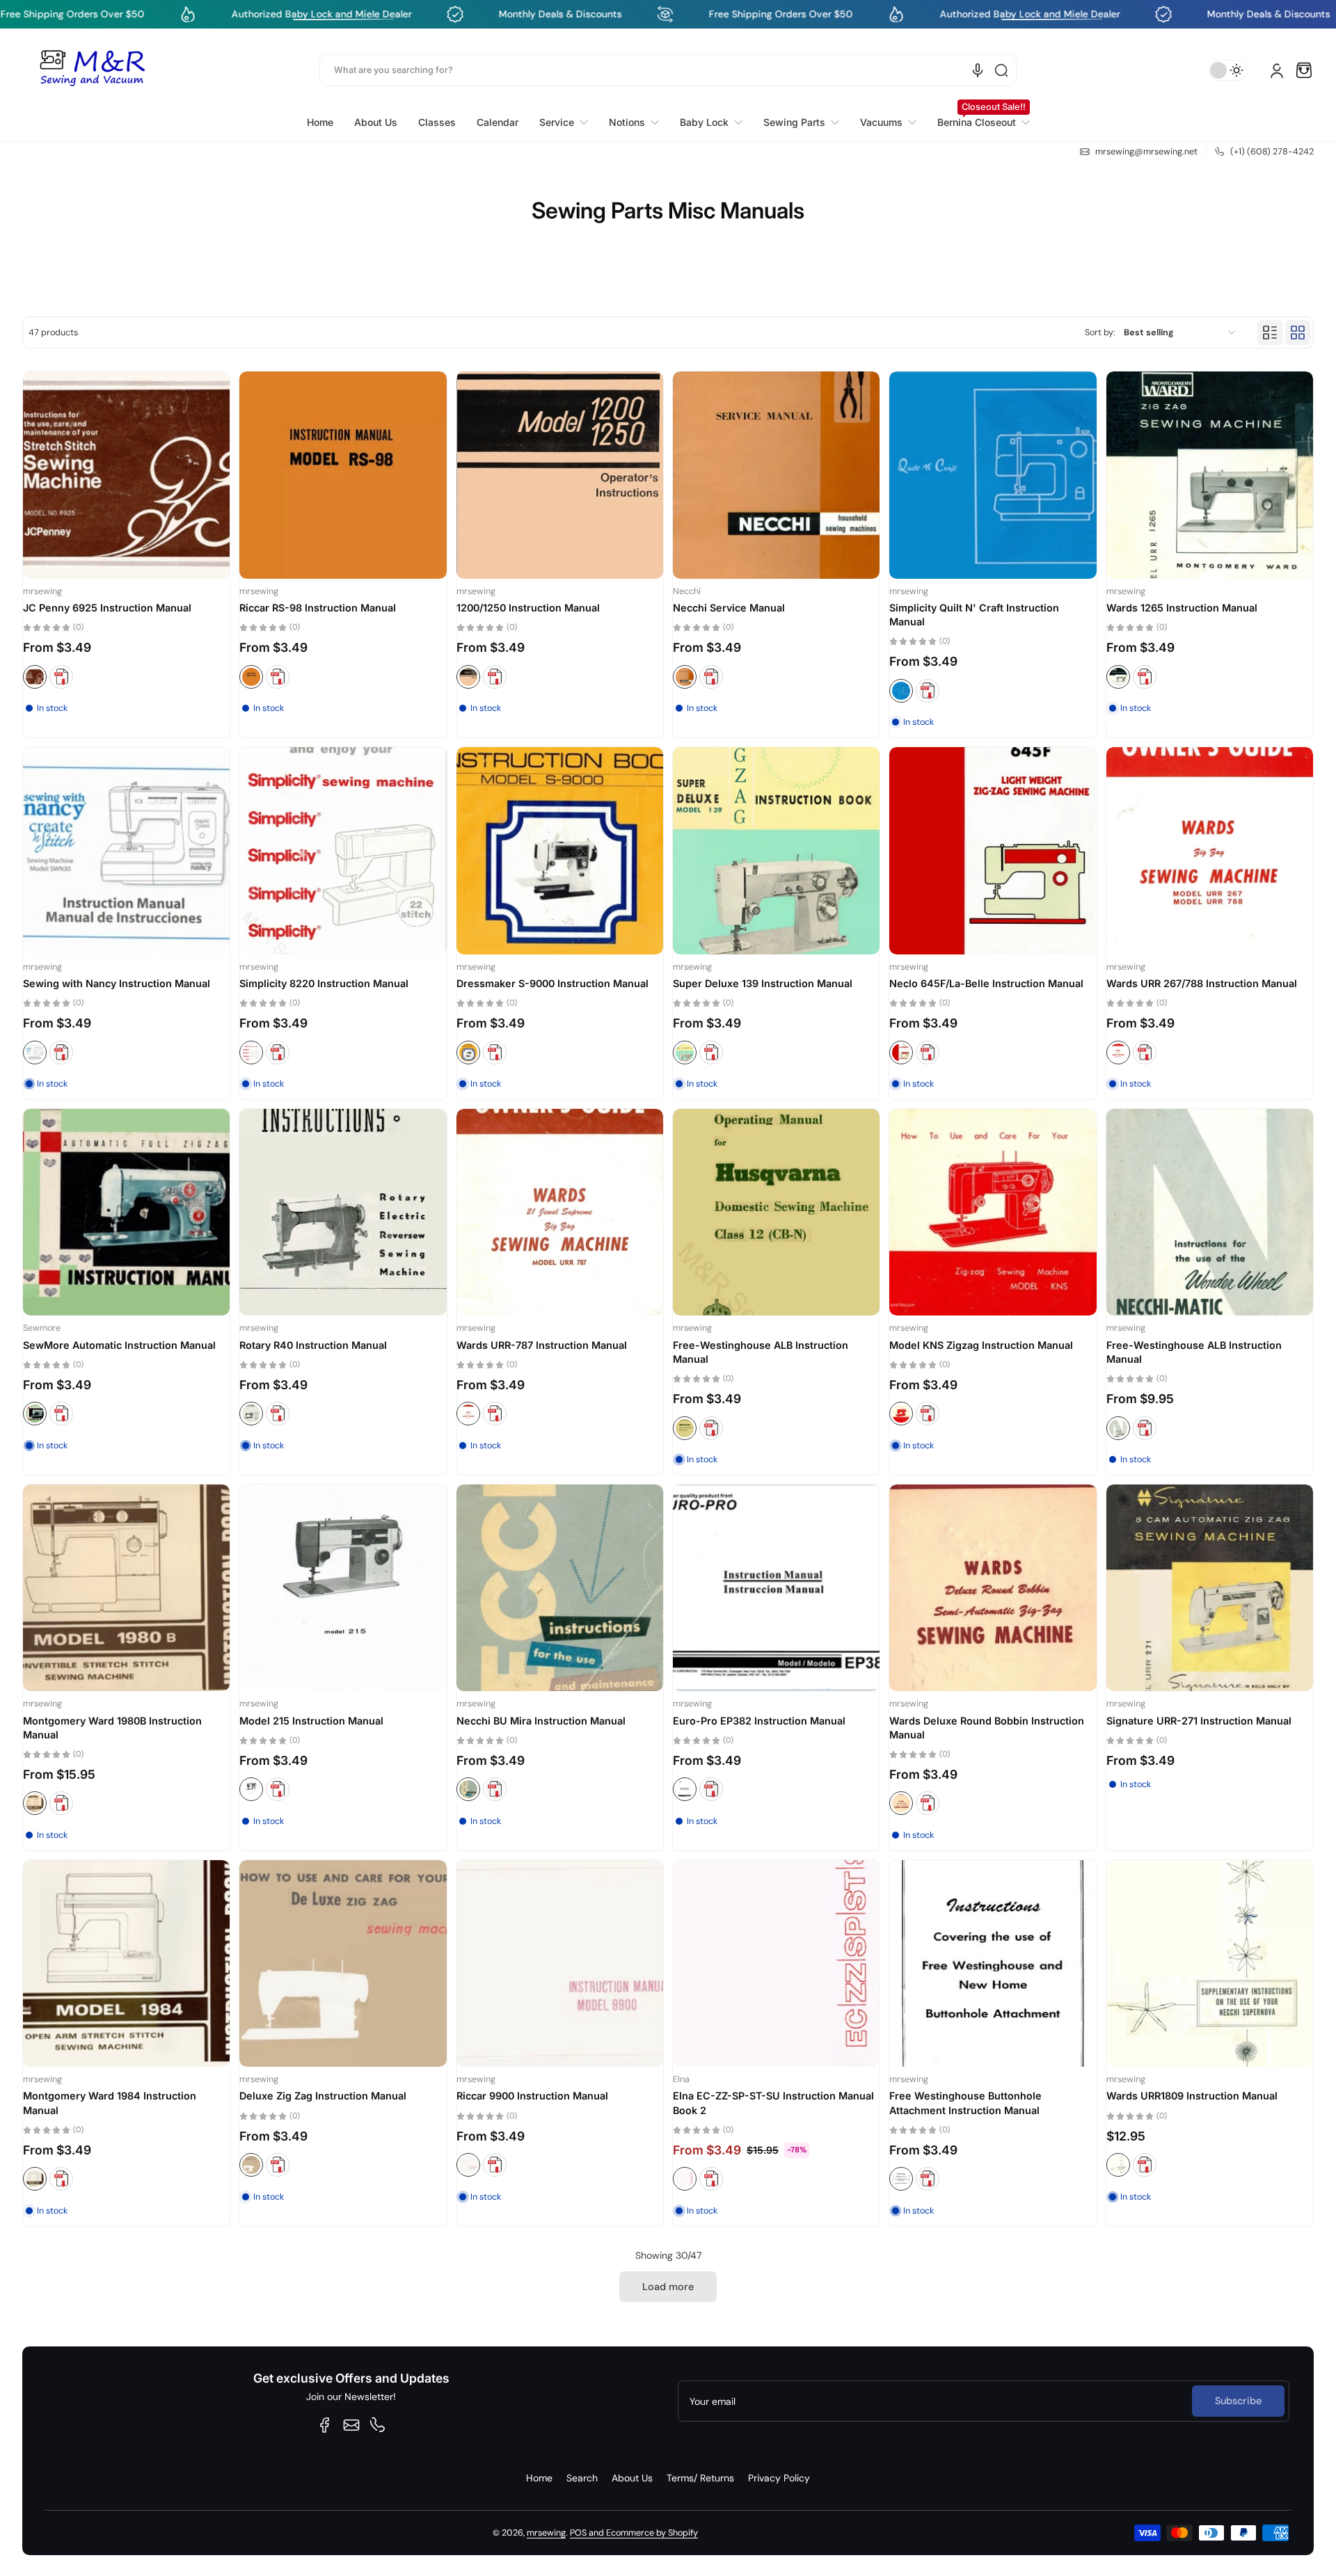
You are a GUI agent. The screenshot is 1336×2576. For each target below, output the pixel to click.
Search (582, 2478)
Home (539, 2478)
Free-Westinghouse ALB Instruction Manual (761, 1352)
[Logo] (92, 70)
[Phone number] (378, 2425)
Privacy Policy (779, 2478)
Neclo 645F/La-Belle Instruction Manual (986, 983)
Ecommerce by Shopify (652, 2533)
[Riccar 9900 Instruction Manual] (560, 1963)
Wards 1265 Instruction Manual (1182, 608)
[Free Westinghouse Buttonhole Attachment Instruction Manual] (993, 1963)
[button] (1304, 70)
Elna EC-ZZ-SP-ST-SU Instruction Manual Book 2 (773, 2103)
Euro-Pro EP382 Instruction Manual (759, 1721)
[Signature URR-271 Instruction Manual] (1210, 1588)
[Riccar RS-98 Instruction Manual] (343, 475)
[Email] (351, 2425)
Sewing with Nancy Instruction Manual (117, 983)
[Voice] (978, 70)
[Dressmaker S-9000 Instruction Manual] (560, 850)
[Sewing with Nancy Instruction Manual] (126, 850)
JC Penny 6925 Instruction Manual (107, 608)
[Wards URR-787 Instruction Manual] (560, 1212)
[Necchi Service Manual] (776, 475)
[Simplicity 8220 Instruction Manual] (343, 850)
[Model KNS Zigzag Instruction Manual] (993, 1212)
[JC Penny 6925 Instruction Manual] (126, 475)
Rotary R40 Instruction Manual (313, 1345)
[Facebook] (325, 2425)
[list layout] (1270, 333)
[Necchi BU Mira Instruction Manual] (560, 1588)
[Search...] (1001, 70)
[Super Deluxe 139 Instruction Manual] (776, 850)
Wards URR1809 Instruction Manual (1192, 2096)
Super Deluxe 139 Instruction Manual (763, 983)
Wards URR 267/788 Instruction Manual (1202, 983)
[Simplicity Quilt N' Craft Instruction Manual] (993, 475)
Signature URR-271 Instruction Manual (1199, 1721)
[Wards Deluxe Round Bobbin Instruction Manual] (993, 1588)
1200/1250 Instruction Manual (528, 608)
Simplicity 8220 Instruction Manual (324, 983)
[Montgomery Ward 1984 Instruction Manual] (126, 1963)
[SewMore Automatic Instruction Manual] (126, 1212)
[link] (564, 122)
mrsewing (546, 2533)
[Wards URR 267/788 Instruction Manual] (1210, 850)
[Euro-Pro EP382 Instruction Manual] (776, 1588)
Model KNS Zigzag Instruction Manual (981, 1345)
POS (578, 2533)
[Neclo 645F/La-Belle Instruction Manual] (993, 850)
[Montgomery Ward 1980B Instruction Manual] (126, 1588)
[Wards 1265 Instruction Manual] (1210, 475)
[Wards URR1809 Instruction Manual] (1210, 1963)
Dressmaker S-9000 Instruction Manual (552, 983)
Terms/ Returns (700, 2478)
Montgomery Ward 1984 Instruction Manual (110, 2103)
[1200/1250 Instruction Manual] (560, 475)
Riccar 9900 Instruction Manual (532, 2096)
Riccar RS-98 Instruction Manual (318, 608)
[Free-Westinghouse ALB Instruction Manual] (776, 1212)
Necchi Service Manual (729, 608)
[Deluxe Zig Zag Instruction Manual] (343, 1963)
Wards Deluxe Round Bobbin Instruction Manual (987, 1728)
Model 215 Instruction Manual (311, 1721)
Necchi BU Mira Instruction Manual (541, 1721)
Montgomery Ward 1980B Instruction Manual (112, 1728)
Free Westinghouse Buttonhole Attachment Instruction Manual (965, 2103)
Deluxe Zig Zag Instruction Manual (323, 2096)
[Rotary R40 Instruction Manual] (343, 1212)
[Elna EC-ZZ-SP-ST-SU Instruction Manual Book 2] (776, 1963)
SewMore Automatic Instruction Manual (119, 1345)
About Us (632, 2478)
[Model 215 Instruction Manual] (343, 1588)
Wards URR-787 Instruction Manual (542, 1345)
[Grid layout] (1298, 333)
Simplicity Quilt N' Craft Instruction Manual (974, 615)
